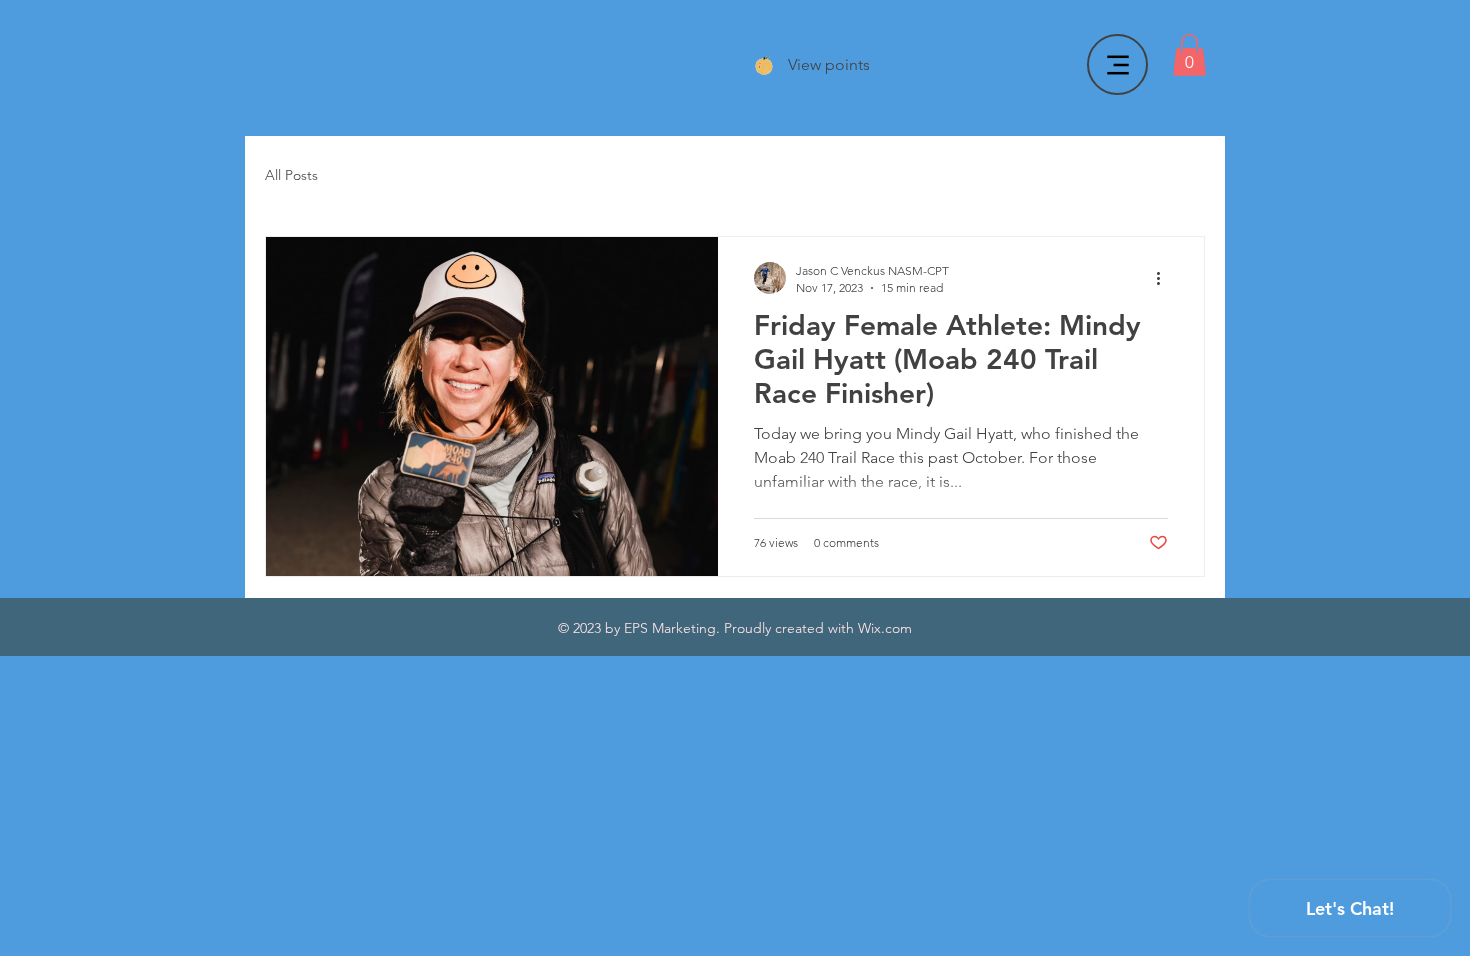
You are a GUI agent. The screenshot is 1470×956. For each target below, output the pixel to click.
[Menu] (1117, 64)
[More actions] (1165, 278)
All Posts (291, 175)
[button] (1189, 55)
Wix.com (885, 628)
